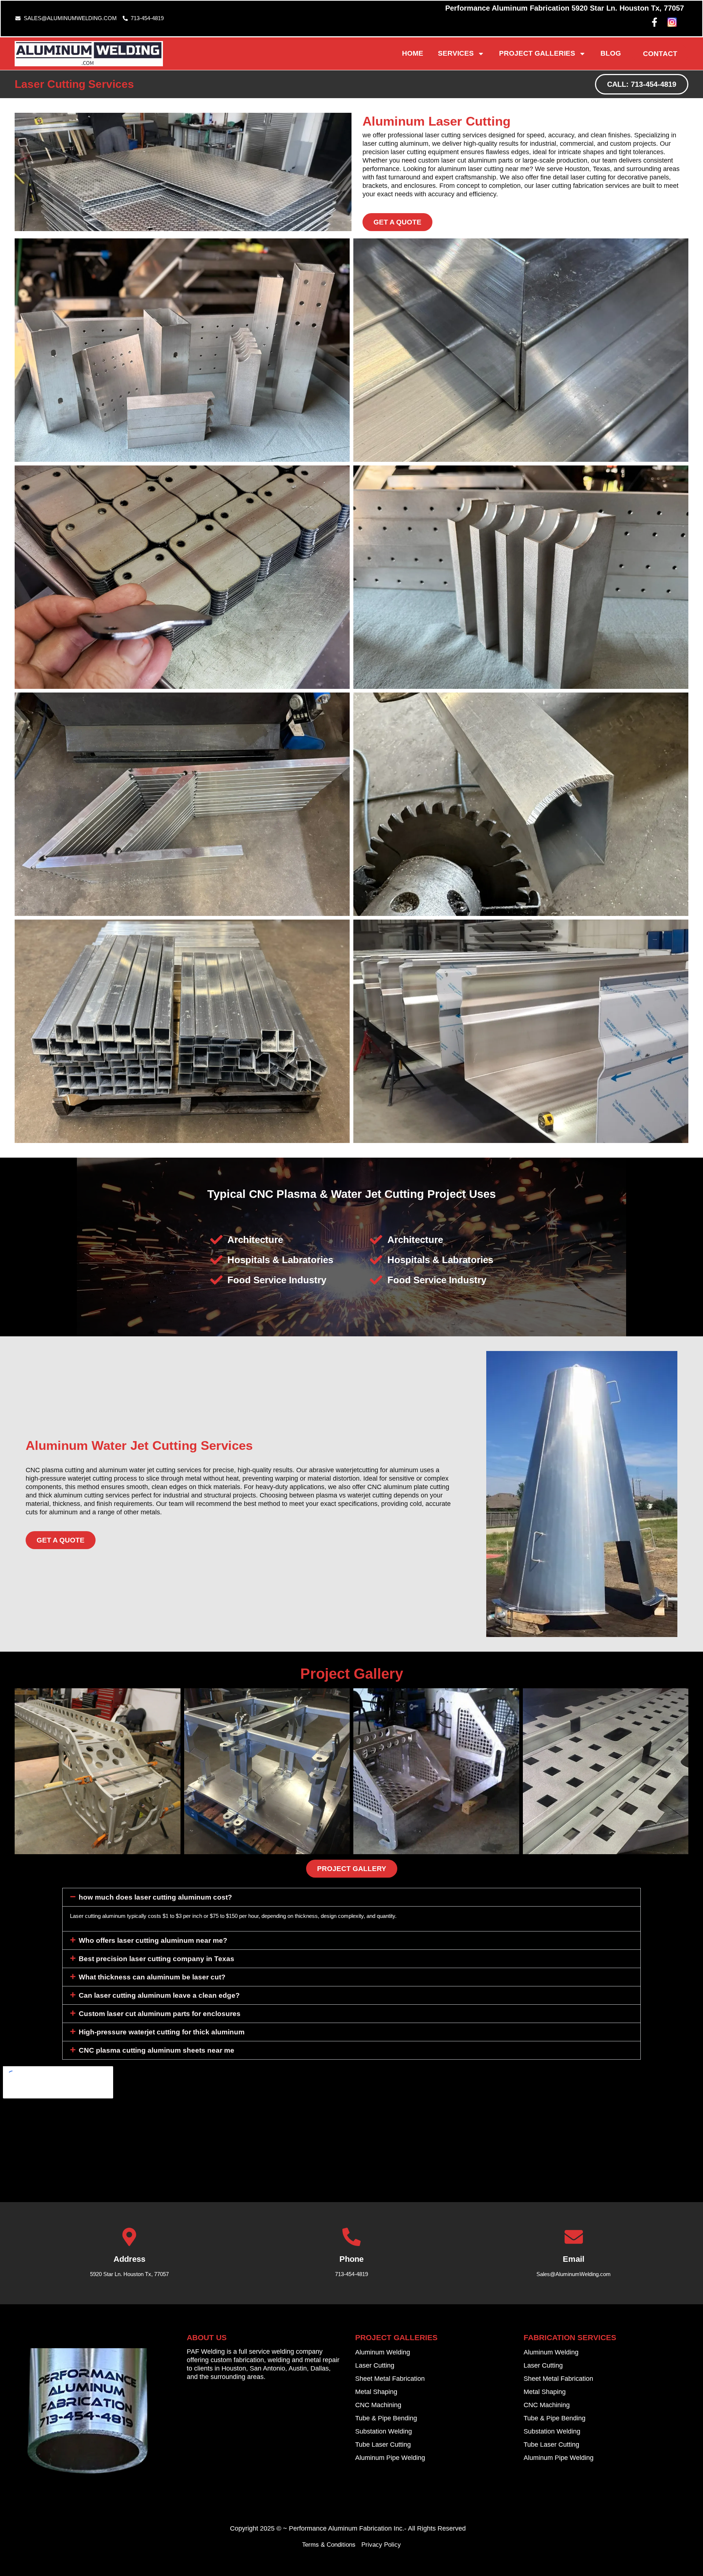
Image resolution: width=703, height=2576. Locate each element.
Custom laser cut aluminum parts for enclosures (160, 2014)
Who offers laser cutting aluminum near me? (153, 1940)
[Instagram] (672, 22)
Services (456, 53)
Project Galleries (537, 53)
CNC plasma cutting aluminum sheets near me (157, 2050)
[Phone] (351, 2237)
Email (574, 2259)
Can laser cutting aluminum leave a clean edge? (159, 1995)
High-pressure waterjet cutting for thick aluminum (162, 2032)
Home (413, 53)
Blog (611, 53)
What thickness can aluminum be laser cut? (152, 1977)
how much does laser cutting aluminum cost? (155, 1897)
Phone (351, 2259)
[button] (351, 1897)
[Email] (574, 2237)
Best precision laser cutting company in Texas (157, 1959)
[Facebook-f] (654, 22)
